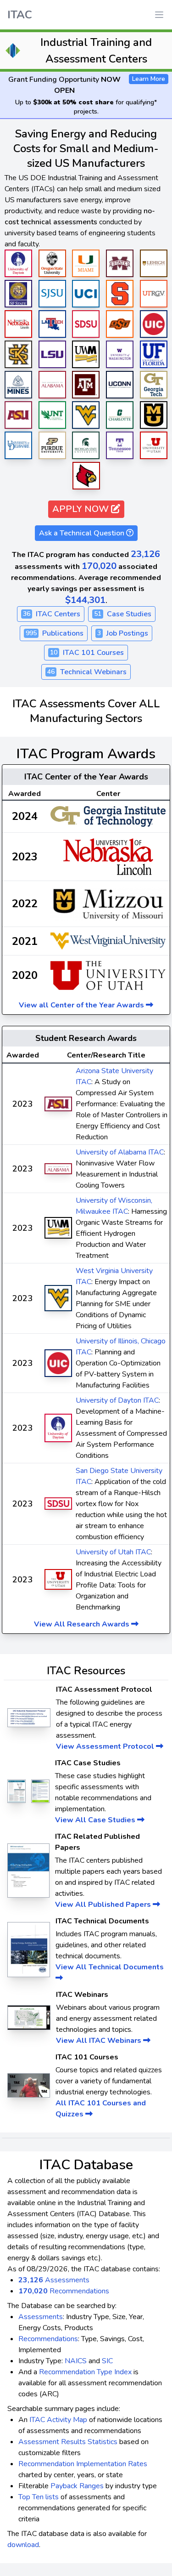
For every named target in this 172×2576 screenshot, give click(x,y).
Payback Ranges (77, 2486)
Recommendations (64, 2291)
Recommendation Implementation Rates (83, 2464)
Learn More (149, 79)
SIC (107, 2361)
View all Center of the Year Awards (82, 1005)
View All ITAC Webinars (100, 2041)
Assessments (54, 2280)
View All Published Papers (104, 1905)
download (23, 2545)
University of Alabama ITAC (120, 1152)
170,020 (99, 566)
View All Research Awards (83, 1624)
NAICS (76, 2361)
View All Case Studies (96, 1820)
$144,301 (85, 600)
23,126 (145, 554)
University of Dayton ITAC (117, 1400)
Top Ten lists (39, 2497)
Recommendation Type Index (85, 2372)
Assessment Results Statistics (68, 2442)
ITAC (20, 15)
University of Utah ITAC (113, 1552)
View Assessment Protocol (106, 1746)
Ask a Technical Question (83, 533)
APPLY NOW (82, 509)
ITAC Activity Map (58, 2420)
